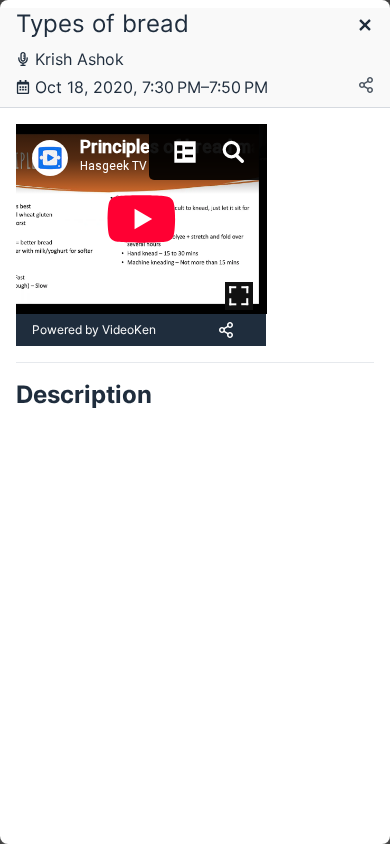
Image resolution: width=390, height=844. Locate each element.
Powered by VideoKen (94, 329)
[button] (365, 26)
